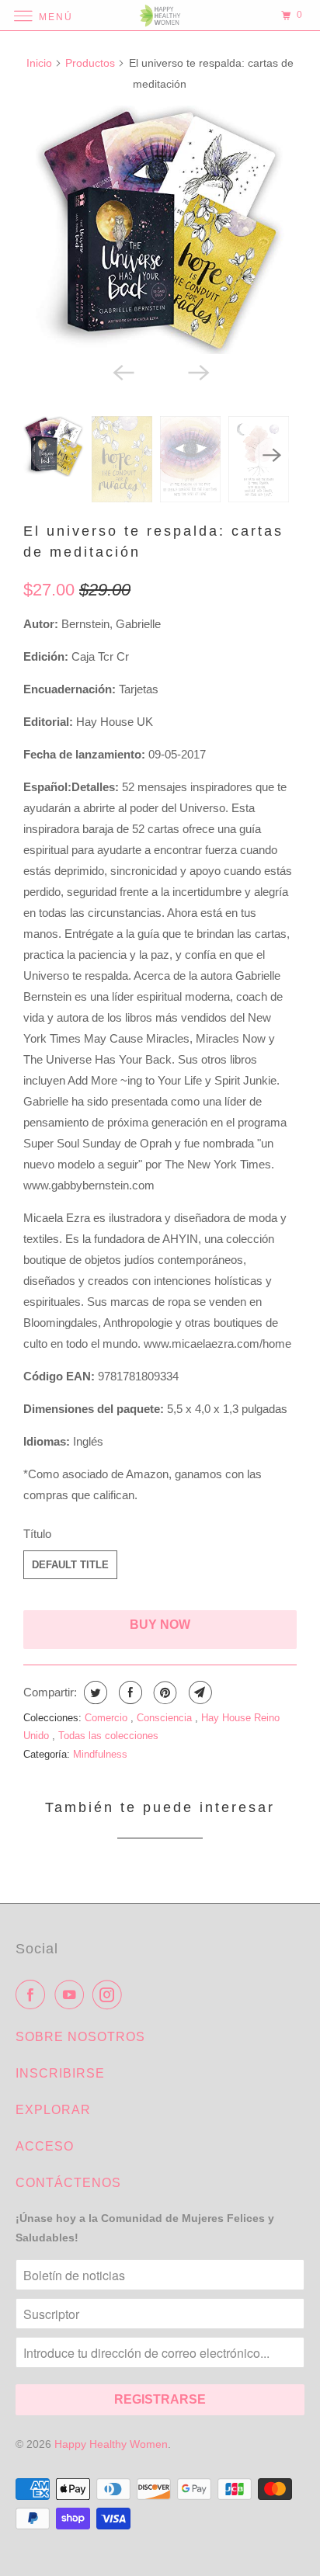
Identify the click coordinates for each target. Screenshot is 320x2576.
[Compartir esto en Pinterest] (163, 1692)
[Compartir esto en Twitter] (94, 1692)
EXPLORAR (53, 2110)
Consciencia (166, 1718)
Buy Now (160, 1625)
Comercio (108, 1718)
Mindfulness (100, 1754)
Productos (90, 63)
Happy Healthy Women (111, 2444)
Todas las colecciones (108, 1736)
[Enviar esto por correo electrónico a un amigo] (198, 1692)
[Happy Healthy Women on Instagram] (110, 1994)
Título (37, 1534)
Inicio (39, 63)
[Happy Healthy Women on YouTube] (72, 1994)
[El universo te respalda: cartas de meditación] (160, 230)
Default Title (70, 1565)
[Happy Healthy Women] (160, 15)
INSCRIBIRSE (60, 2073)
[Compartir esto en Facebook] (129, 1692)
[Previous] (123, 371)
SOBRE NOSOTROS (80, 2037)
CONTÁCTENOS (68, 2183)
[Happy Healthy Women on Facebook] (33, 1994)
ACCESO (45, 2146)
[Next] (197, 371)
